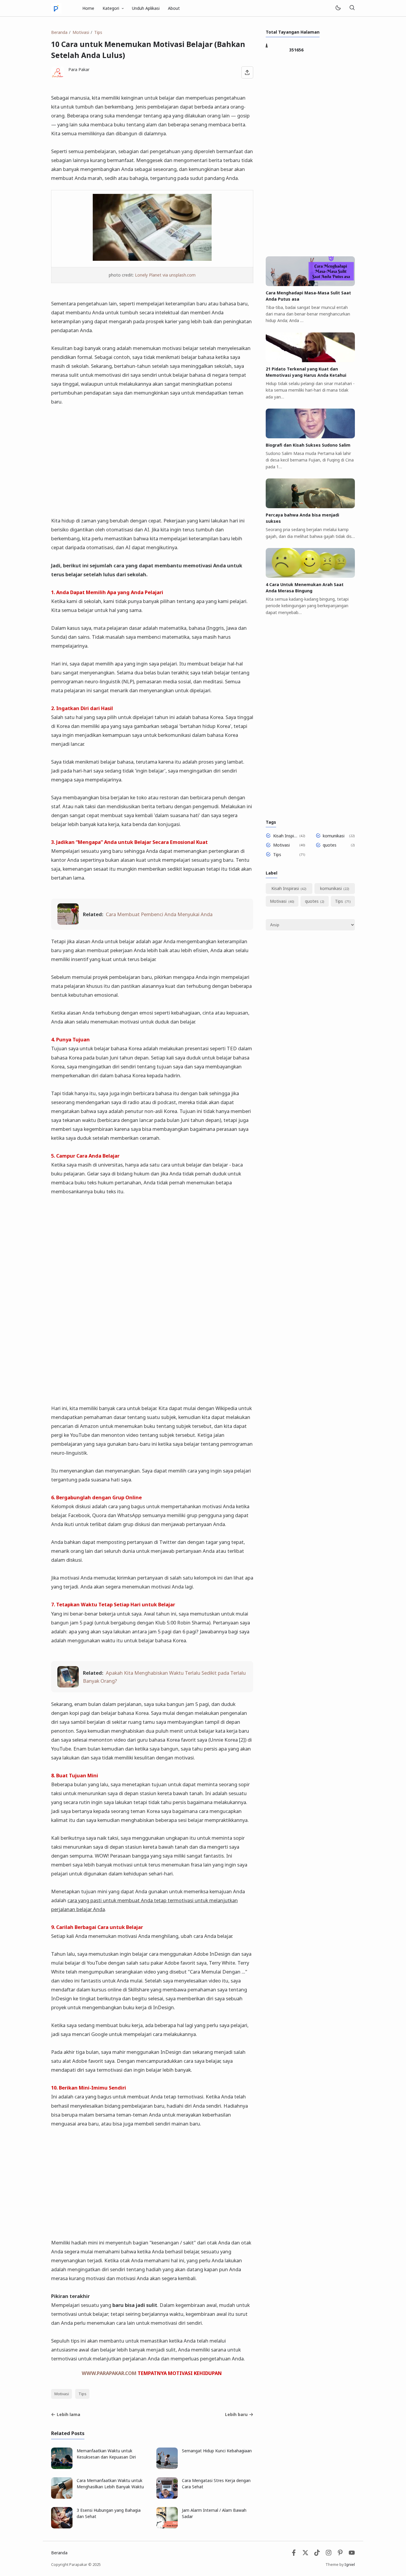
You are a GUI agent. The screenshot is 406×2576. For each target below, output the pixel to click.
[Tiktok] (318, 2554)
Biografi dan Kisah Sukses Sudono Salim (308, 445)
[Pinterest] (340, 2554)
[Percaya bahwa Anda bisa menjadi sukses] (310, 507)
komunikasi (334, 836)
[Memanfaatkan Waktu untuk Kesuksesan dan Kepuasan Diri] (62, 2467)
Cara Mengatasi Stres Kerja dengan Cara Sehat (216, 2484)
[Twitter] (305, 2554)
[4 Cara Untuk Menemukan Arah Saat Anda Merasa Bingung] (310, 576)
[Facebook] (294, 2554)
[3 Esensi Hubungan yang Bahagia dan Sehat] (62, 2527)
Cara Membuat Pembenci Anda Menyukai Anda (159, 914)
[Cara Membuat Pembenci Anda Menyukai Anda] (68, 923)
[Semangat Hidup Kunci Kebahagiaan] (167, 2467)
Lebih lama (69, 2414)
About (174, 8)
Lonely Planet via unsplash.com (165, 275)
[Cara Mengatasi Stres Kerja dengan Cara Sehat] (167, 2497)
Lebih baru (236, 2414)
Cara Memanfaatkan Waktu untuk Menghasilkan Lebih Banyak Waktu (110, 2484)
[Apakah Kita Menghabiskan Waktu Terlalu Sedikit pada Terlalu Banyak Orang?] (68, 1686)
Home (88, 8)
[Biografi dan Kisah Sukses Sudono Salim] (310, 437)
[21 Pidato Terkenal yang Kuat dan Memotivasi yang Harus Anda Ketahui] (310, 361)
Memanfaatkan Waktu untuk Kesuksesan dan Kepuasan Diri (106, 2454)
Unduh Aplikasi (146, 8)
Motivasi (62, 2394)
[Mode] (338, 8)
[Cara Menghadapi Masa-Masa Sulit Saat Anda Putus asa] (310, 284)
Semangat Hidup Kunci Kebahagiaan (217, 2451)
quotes (330, 845)
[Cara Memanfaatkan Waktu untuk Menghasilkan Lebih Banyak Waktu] (62, 2497)
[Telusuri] (352, 8)
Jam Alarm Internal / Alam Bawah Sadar (214, 2513)
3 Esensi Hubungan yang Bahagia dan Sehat (109, 2513)
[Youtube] (352, 2554)
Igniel (350, 2565)
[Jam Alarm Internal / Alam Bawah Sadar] (167, 2527)
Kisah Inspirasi (285, 836)
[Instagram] (329, 2554)
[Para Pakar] (56, 8)
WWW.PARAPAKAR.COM (109, 2373)
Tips (82, 2394)
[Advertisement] (152, 457)
